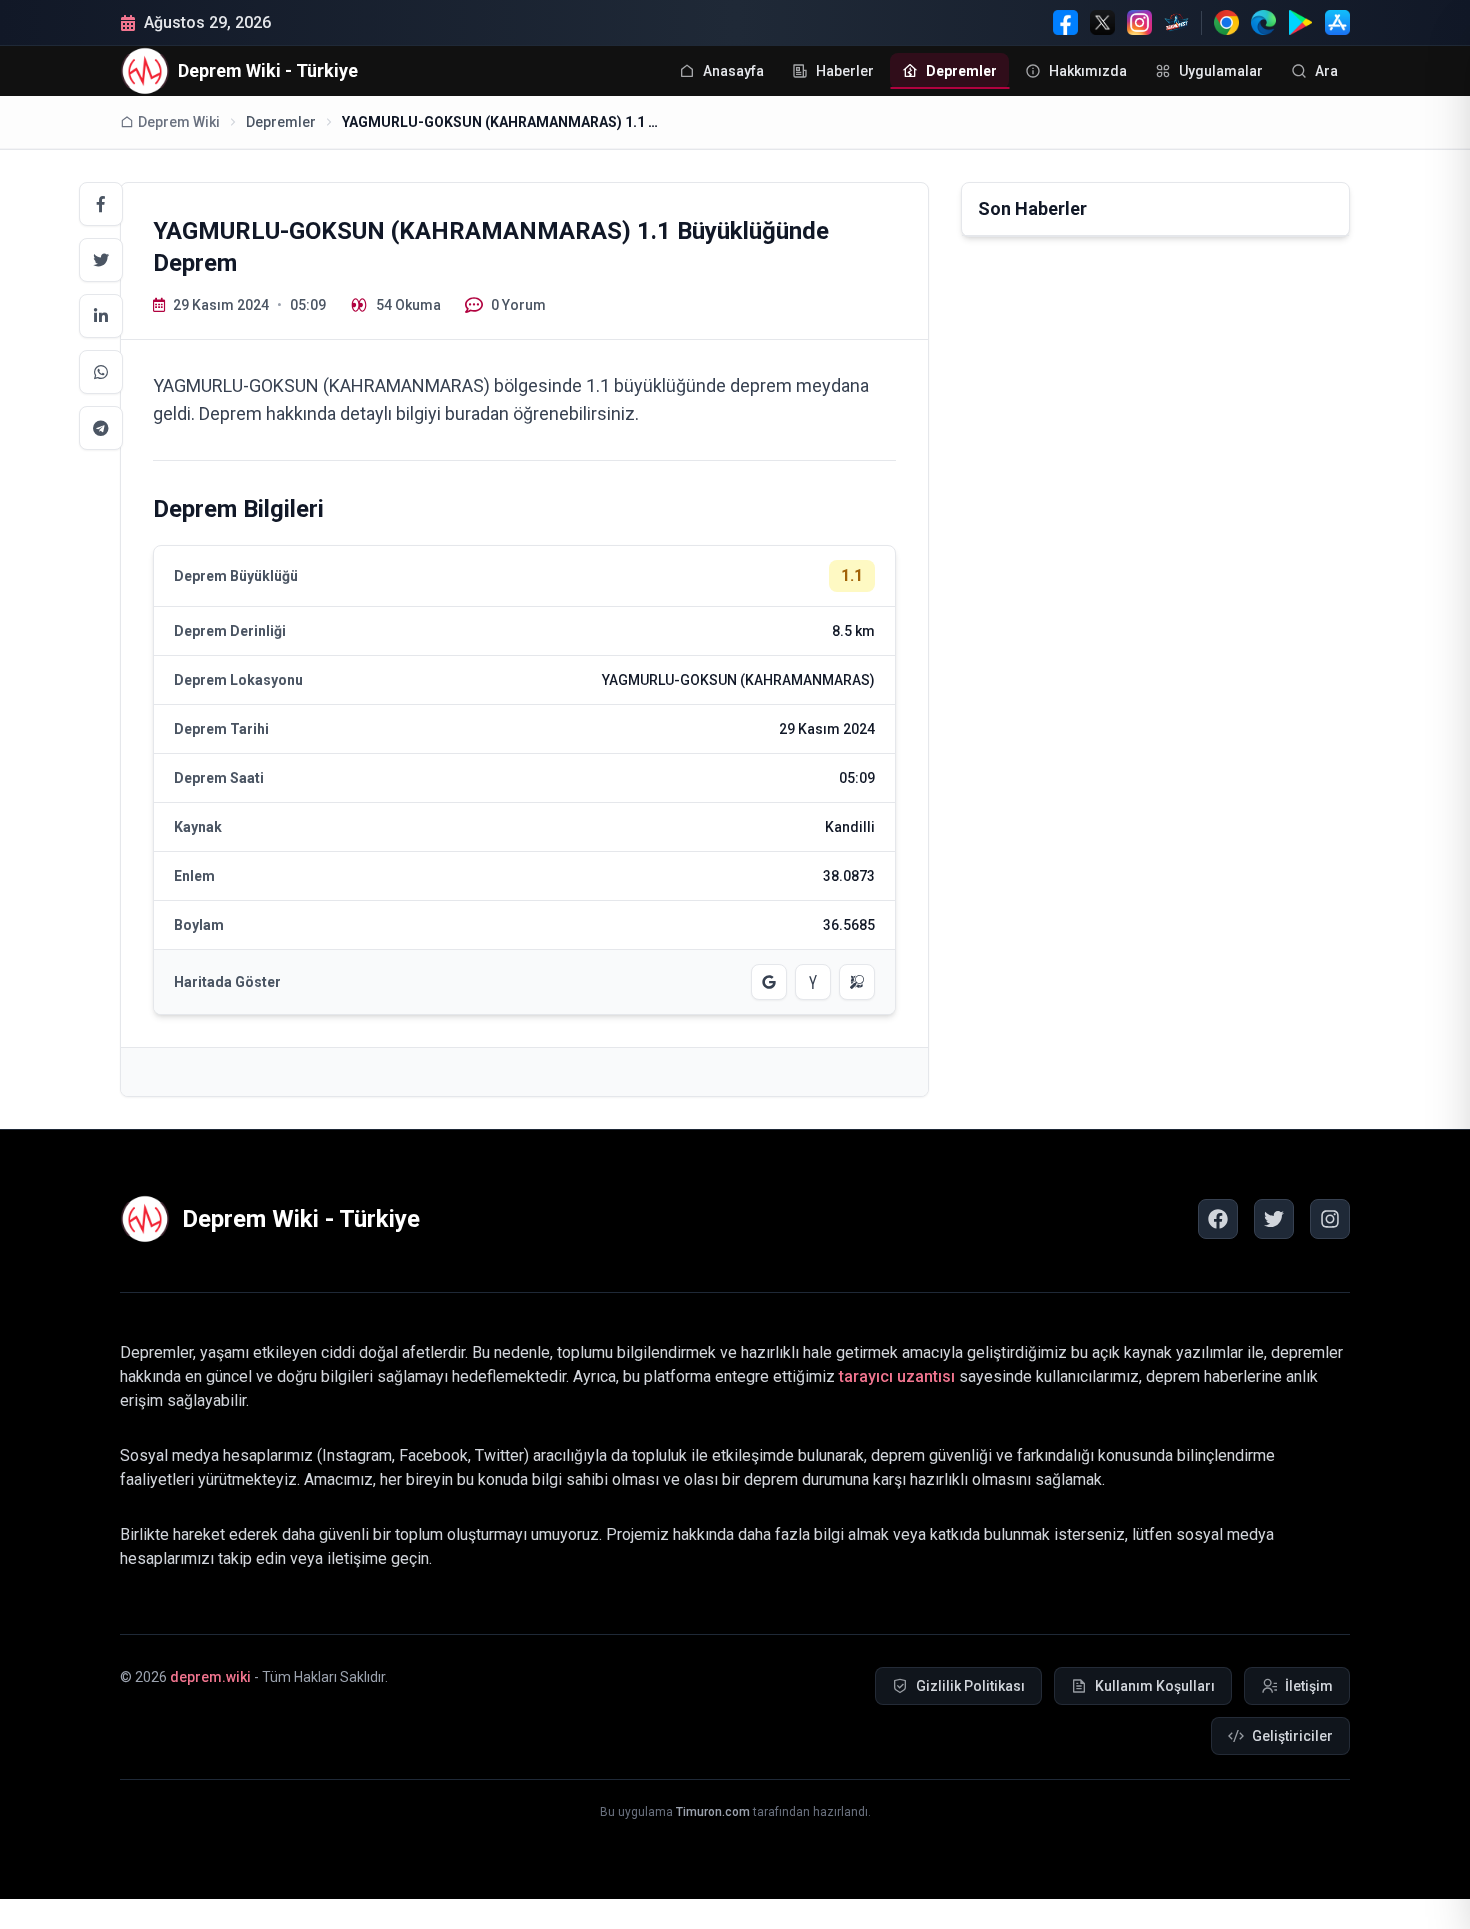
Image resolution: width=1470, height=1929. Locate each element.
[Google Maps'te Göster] (769, 982)
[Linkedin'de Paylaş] (101, 316)
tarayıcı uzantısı (897, 1376)
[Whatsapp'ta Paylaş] (101, 372)
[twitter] (1274, 1219)
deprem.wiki (210, 1677)
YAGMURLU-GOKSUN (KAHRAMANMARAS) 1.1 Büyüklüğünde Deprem (502, 122)
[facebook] (1218, 1219)
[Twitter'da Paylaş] (101, 260)
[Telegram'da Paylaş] (101, 428)
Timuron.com (713, 1812)
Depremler (281, 122)
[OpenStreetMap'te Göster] (857, 982)
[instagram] (1330, 1219)
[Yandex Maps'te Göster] (813, 982)
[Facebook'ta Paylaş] (101, 204)
